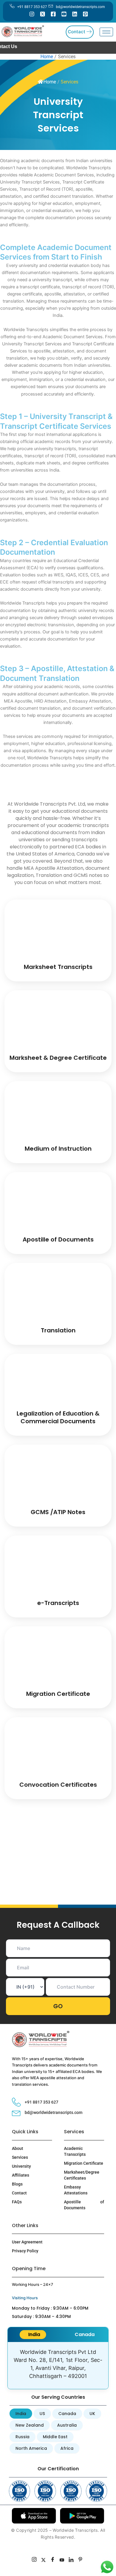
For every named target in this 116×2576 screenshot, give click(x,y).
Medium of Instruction (58, 1149)
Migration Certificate (58, 1694)
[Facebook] (53, 14)
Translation (58, 1330)
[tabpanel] (58, 2365)
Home (50, 82)
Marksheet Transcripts (58, 967)
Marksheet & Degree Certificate (58, 1058)
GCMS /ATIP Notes (58, 1512)
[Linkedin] (75, 14)
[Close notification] (103, 2559)
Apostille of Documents (58, 1239)
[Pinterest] (85, 14)
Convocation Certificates (58, 1785)
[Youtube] (64, 14)
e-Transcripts (58, 1603)
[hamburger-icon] (106, 32)
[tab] (33, 2335)
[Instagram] (32, 14)
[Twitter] (43, 14)
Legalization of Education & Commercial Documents (58, 1417)
